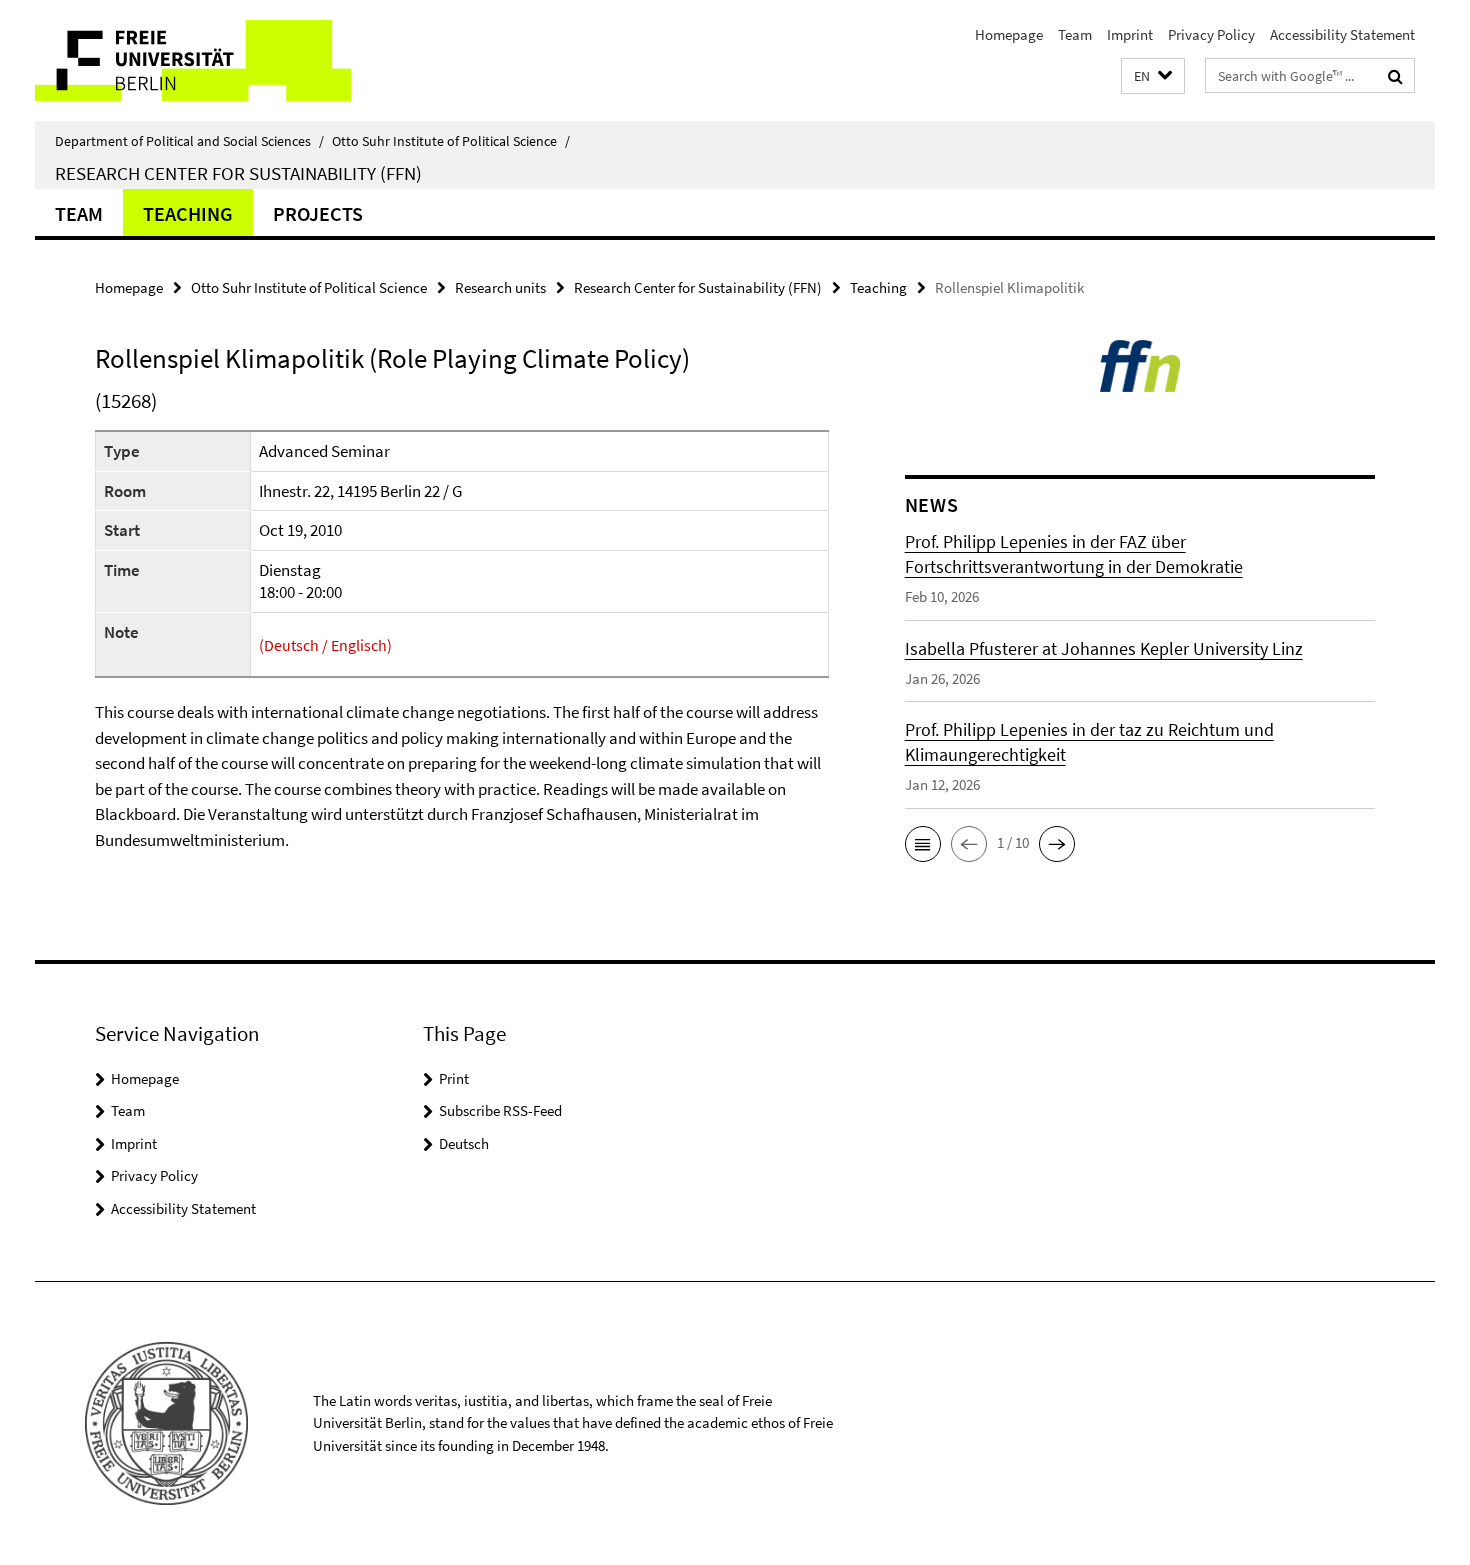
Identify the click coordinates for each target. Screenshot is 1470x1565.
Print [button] (454, 1078)
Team (1075, 34)
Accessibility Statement (1342, 34)
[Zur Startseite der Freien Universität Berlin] (202, 60)
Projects (318, 213)
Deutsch (464, 1143)
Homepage (1009, 34)
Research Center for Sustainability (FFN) (238, 173)
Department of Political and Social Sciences (189, 141)
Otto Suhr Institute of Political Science (451, 141)
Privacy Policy (1211, 34)
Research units (500, 287)
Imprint (1130, 34)
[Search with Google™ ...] (1395, 76)
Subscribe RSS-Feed (500, 1110)
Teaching (188, 213)
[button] (1153, 76)
